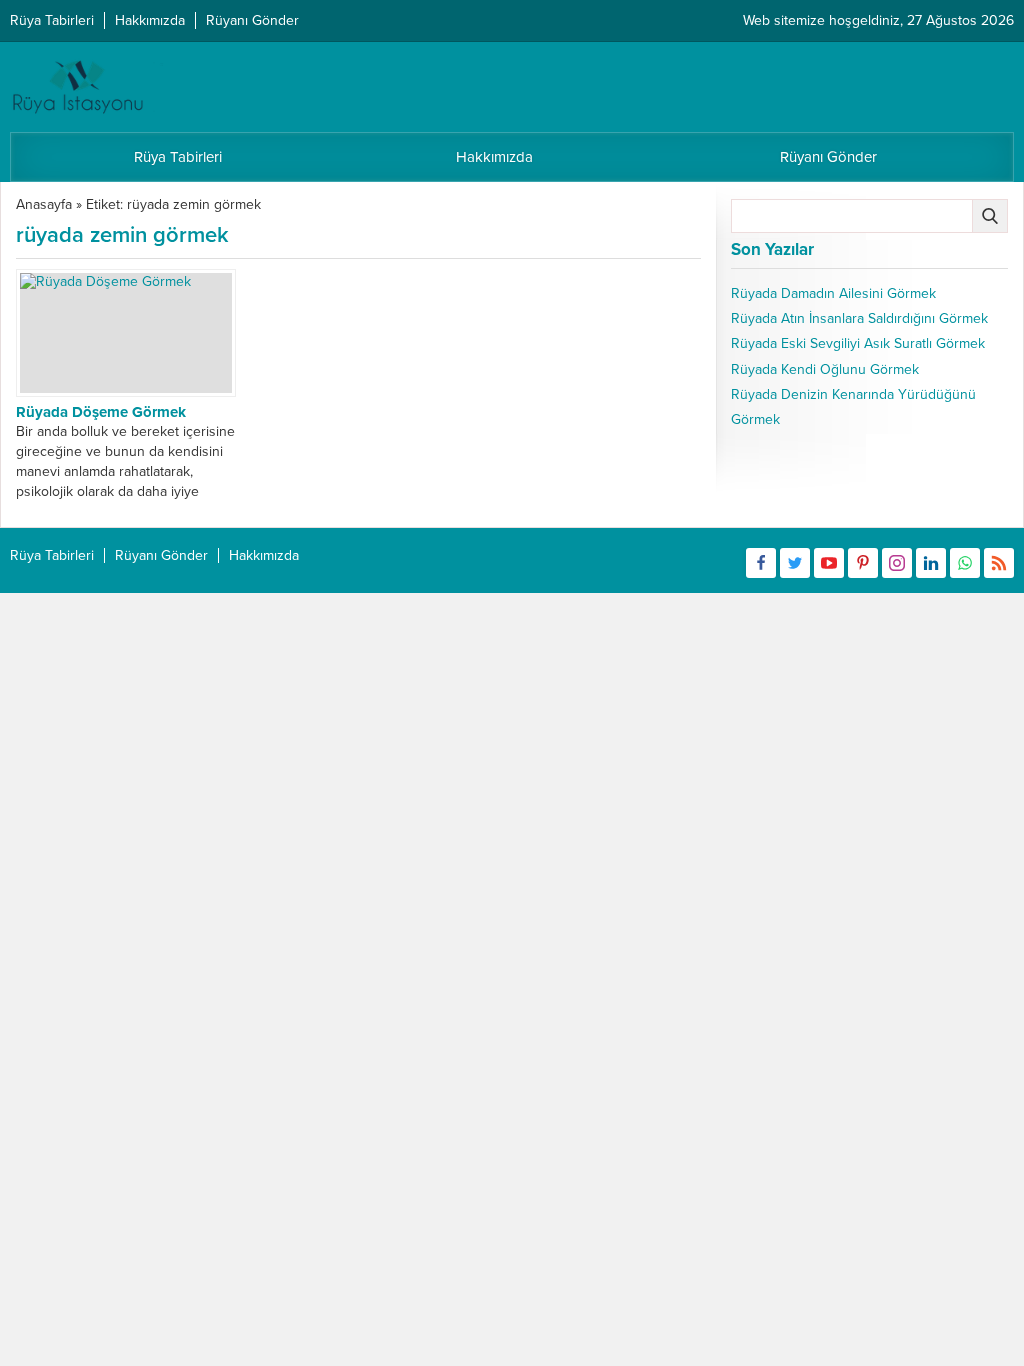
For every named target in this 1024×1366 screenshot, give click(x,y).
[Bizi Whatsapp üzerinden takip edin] (965, 563)
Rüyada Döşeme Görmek (101, 412)
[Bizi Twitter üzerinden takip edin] (795, 563)
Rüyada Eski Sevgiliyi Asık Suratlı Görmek (858, 343)
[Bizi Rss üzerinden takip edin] (999, 563)
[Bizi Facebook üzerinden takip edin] (761, 563)
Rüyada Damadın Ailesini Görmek (833, 293)
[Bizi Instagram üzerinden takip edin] (897, 563)
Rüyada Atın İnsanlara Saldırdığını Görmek (859, 318)
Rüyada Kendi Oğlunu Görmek (825, 369)
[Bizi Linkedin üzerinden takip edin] (931, 563)
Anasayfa (44, 204)
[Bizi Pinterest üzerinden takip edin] (863, 563)
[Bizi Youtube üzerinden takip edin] (829, 563)
